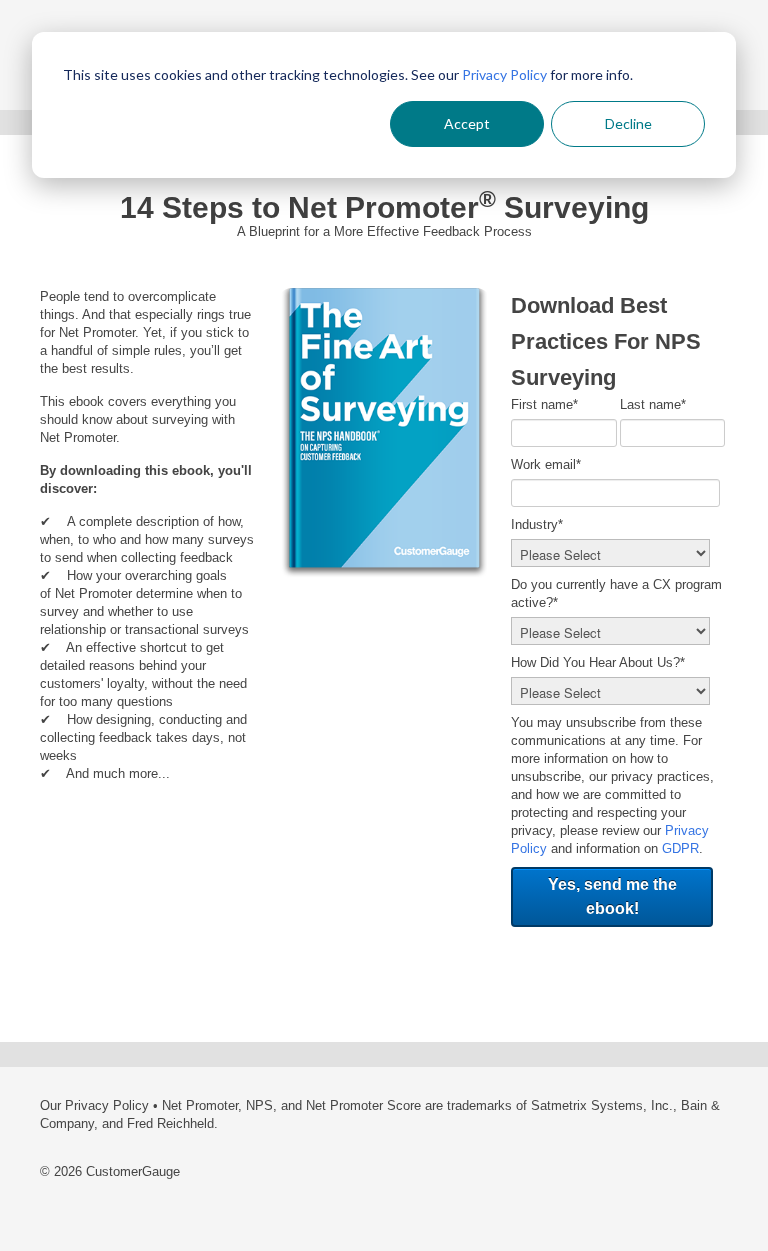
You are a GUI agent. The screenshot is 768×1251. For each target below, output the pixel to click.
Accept (467, 123)
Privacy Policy (504, 74)
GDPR (680, 848)
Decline (628, 123)
